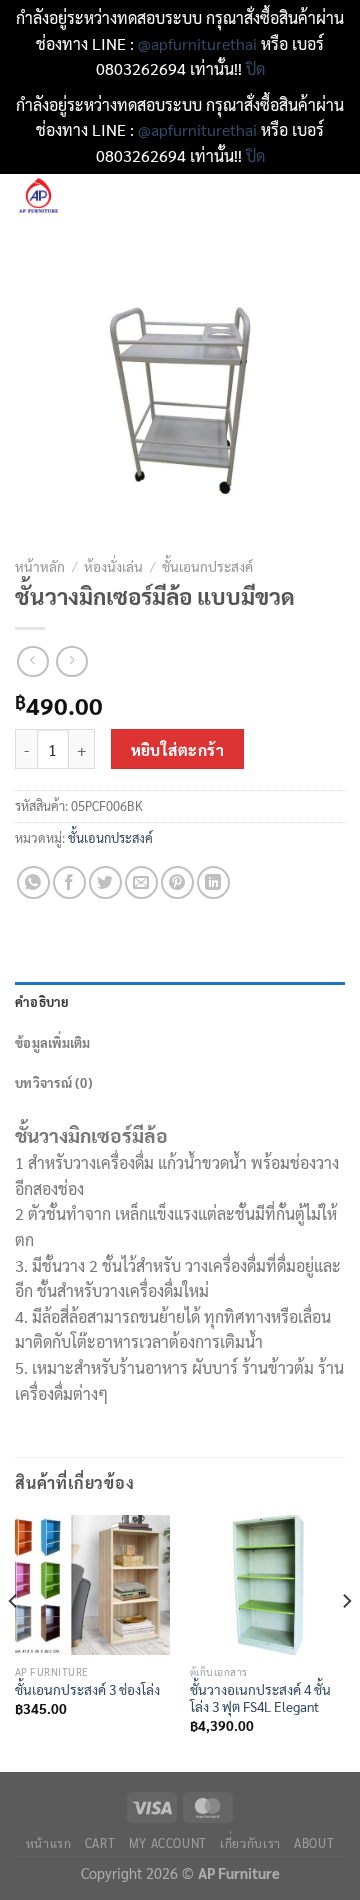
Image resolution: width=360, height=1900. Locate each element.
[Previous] (14, 1641)
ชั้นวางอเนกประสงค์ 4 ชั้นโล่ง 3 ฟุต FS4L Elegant (260, 1698)
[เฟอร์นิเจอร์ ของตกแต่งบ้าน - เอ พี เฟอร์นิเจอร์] (99, 197)
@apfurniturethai (199, 43)
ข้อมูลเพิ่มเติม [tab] (53, 1042)
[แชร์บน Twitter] (105, 882)
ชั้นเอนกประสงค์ (207, 566)
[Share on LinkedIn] (213, 882)
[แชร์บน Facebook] (69, 882)
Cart (100, 1843)
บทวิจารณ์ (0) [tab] (54, 1082)
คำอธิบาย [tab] (42, 1001)
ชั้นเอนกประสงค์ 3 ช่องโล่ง (87, 1689)
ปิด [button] (255, 68)
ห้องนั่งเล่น (113, 566)
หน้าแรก (49, 1843)
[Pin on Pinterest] (177, 882)
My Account (168, 1843)
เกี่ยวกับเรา (250, 1843)
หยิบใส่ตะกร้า (178, 749)
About (314, 1843)
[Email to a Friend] (141, 882)
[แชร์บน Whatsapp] (33, 882)
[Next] (346, 1641)
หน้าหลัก (40, 566)
